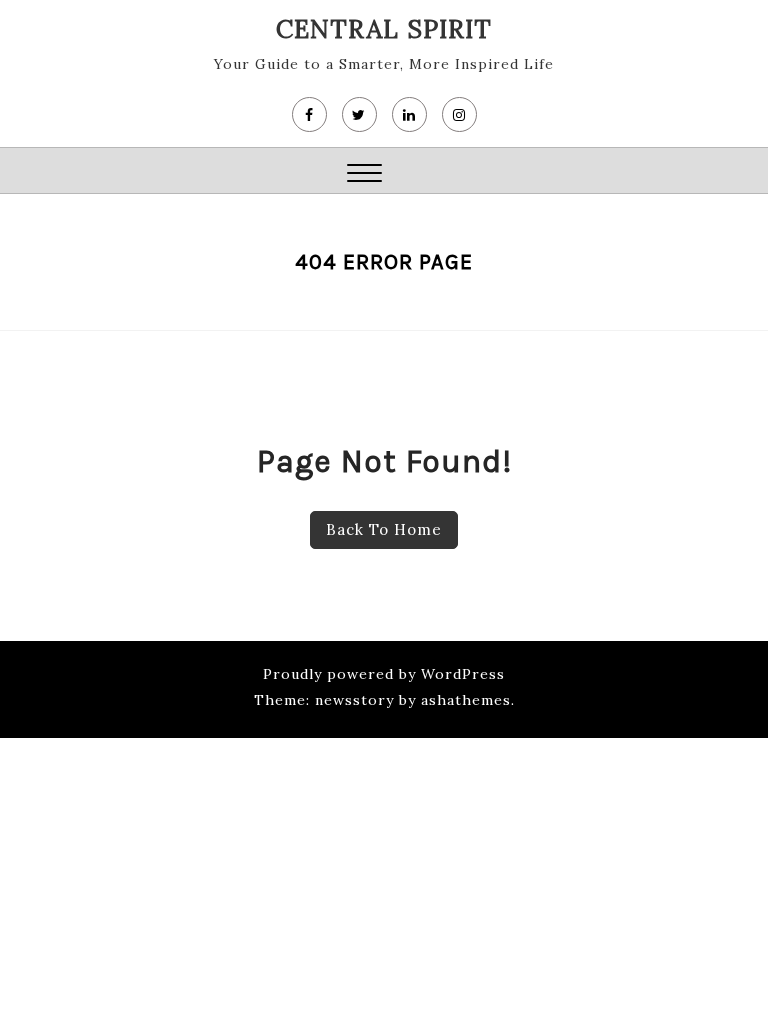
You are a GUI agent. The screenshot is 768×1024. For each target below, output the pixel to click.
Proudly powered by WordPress (384, 674)
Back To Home (384, 529)
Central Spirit (384, 29)
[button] (364, 175)
